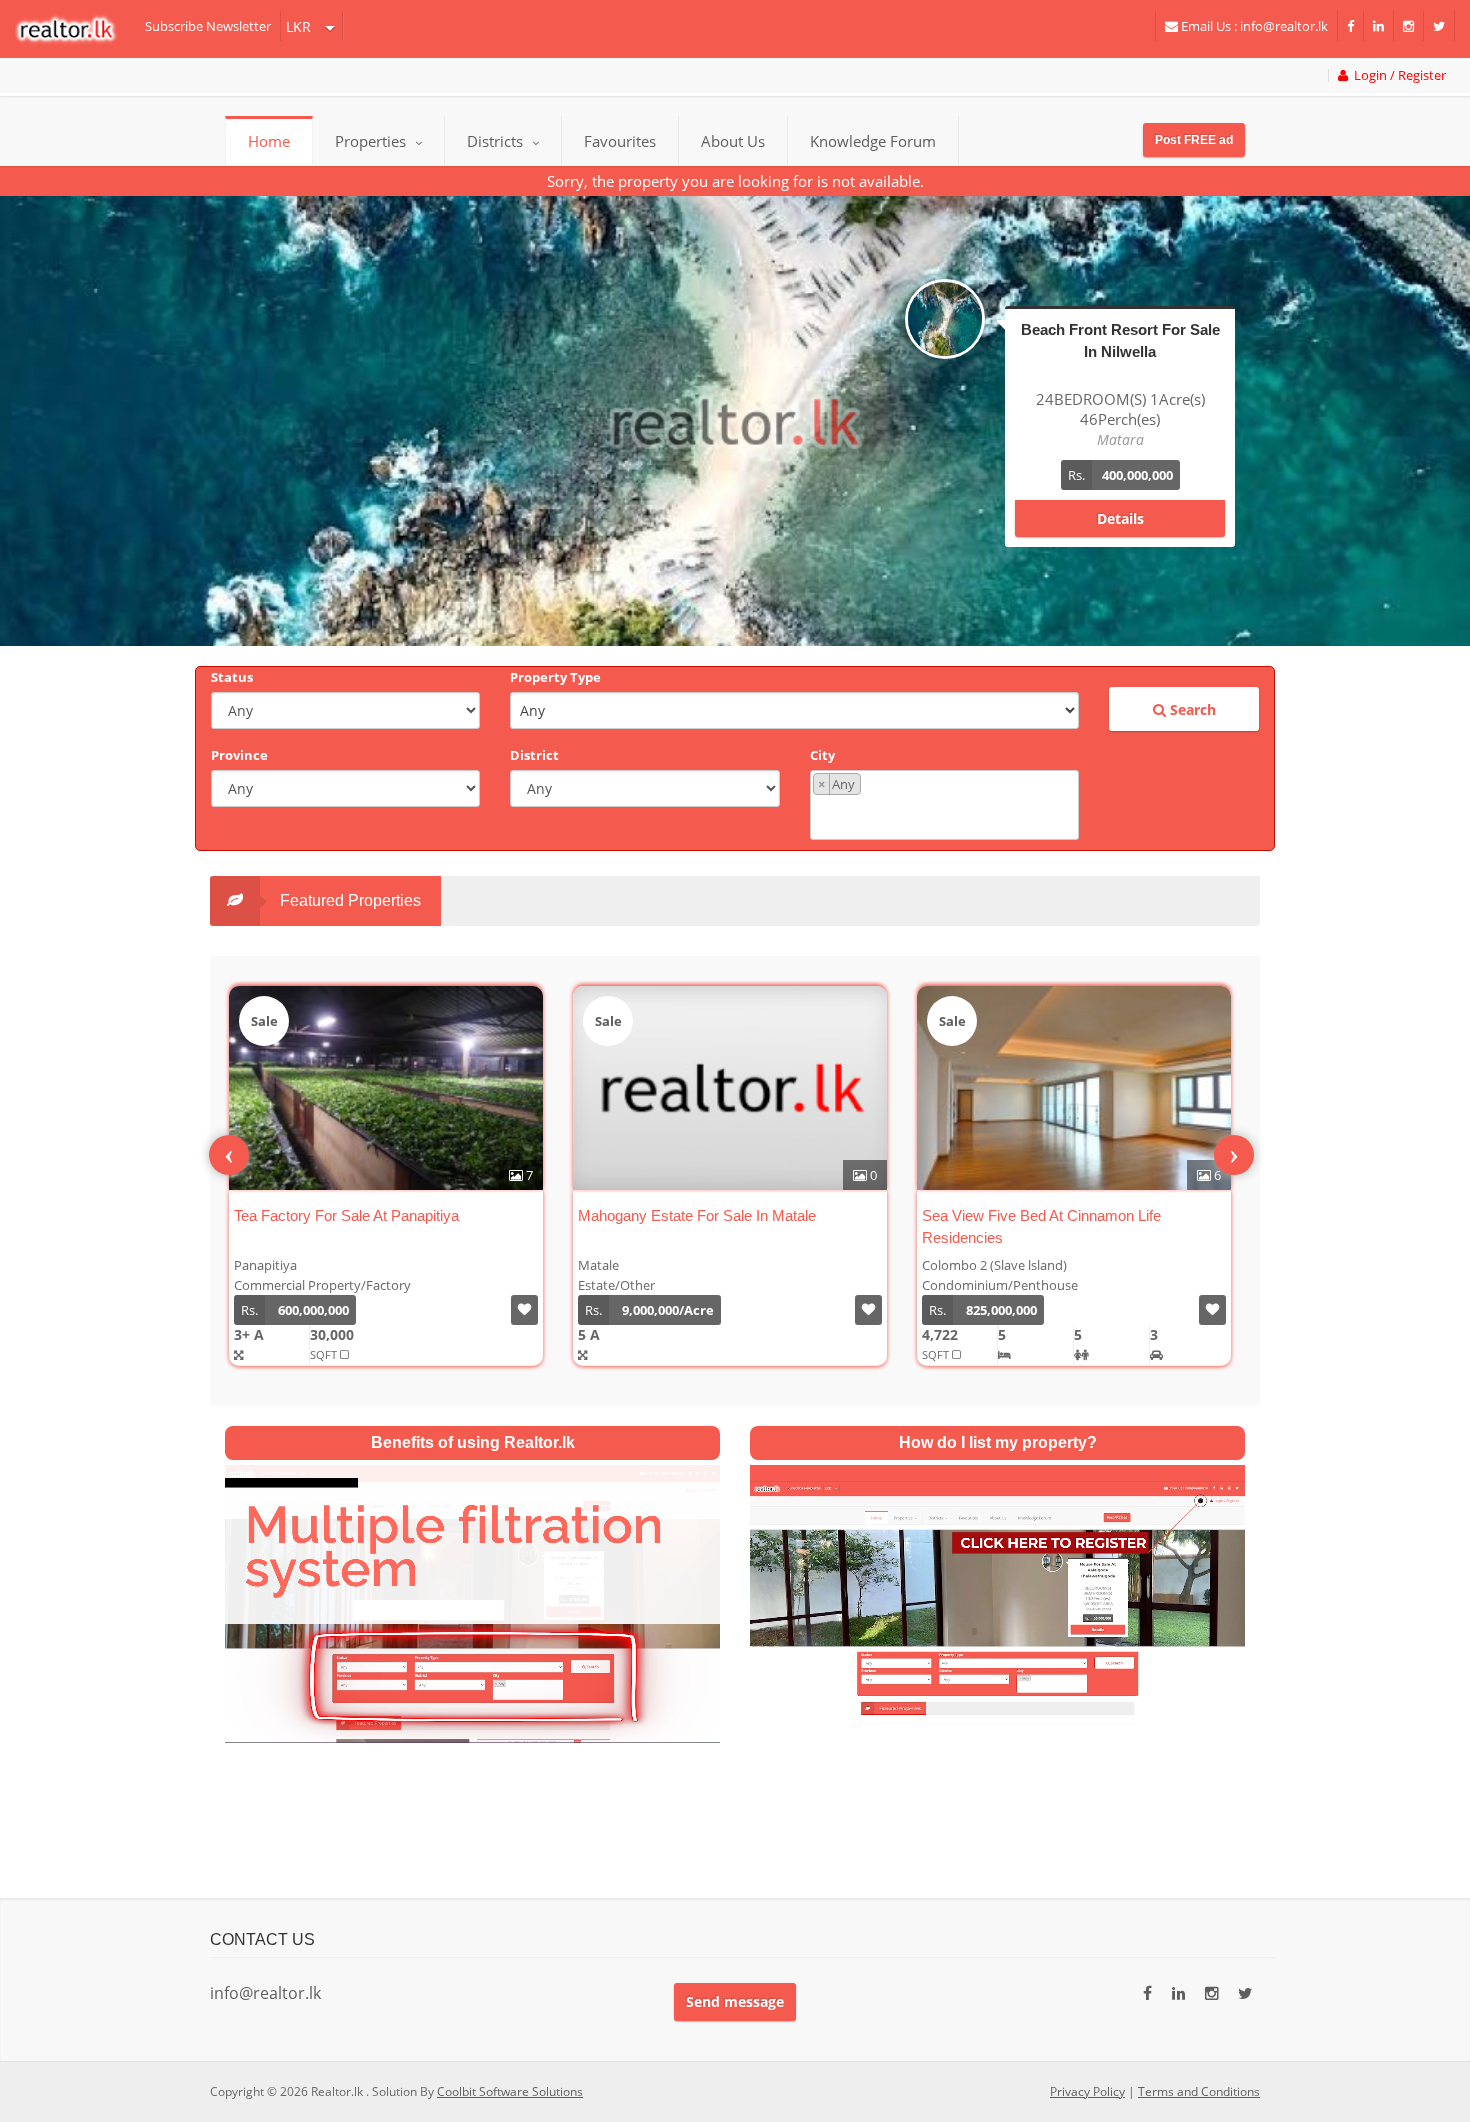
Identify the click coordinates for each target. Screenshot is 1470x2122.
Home (269, 141)
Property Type (555, 677)
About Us (733, 141)
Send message (735, 2001)
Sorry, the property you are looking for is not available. (735, 181)
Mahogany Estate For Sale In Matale (697, 1215)
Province (239, 755)
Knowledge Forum (873, 141)
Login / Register (1397, 75)
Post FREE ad (1194, 140)
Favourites (620, 141)
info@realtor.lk (265, 1993)
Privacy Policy (1087, 2091)
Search (1191, 709)
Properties (370, 141)
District (534, 755)
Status (232, 677)
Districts (497, 141)
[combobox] (944, 805)
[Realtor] (75, 29)
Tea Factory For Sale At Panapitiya (346, 1215)
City (822, 755)
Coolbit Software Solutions (510, 2091)
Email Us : (1253, 26)
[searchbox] (947, 815)
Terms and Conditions (1199, 2091)
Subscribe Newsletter (208, 26)
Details (1120, 518)
